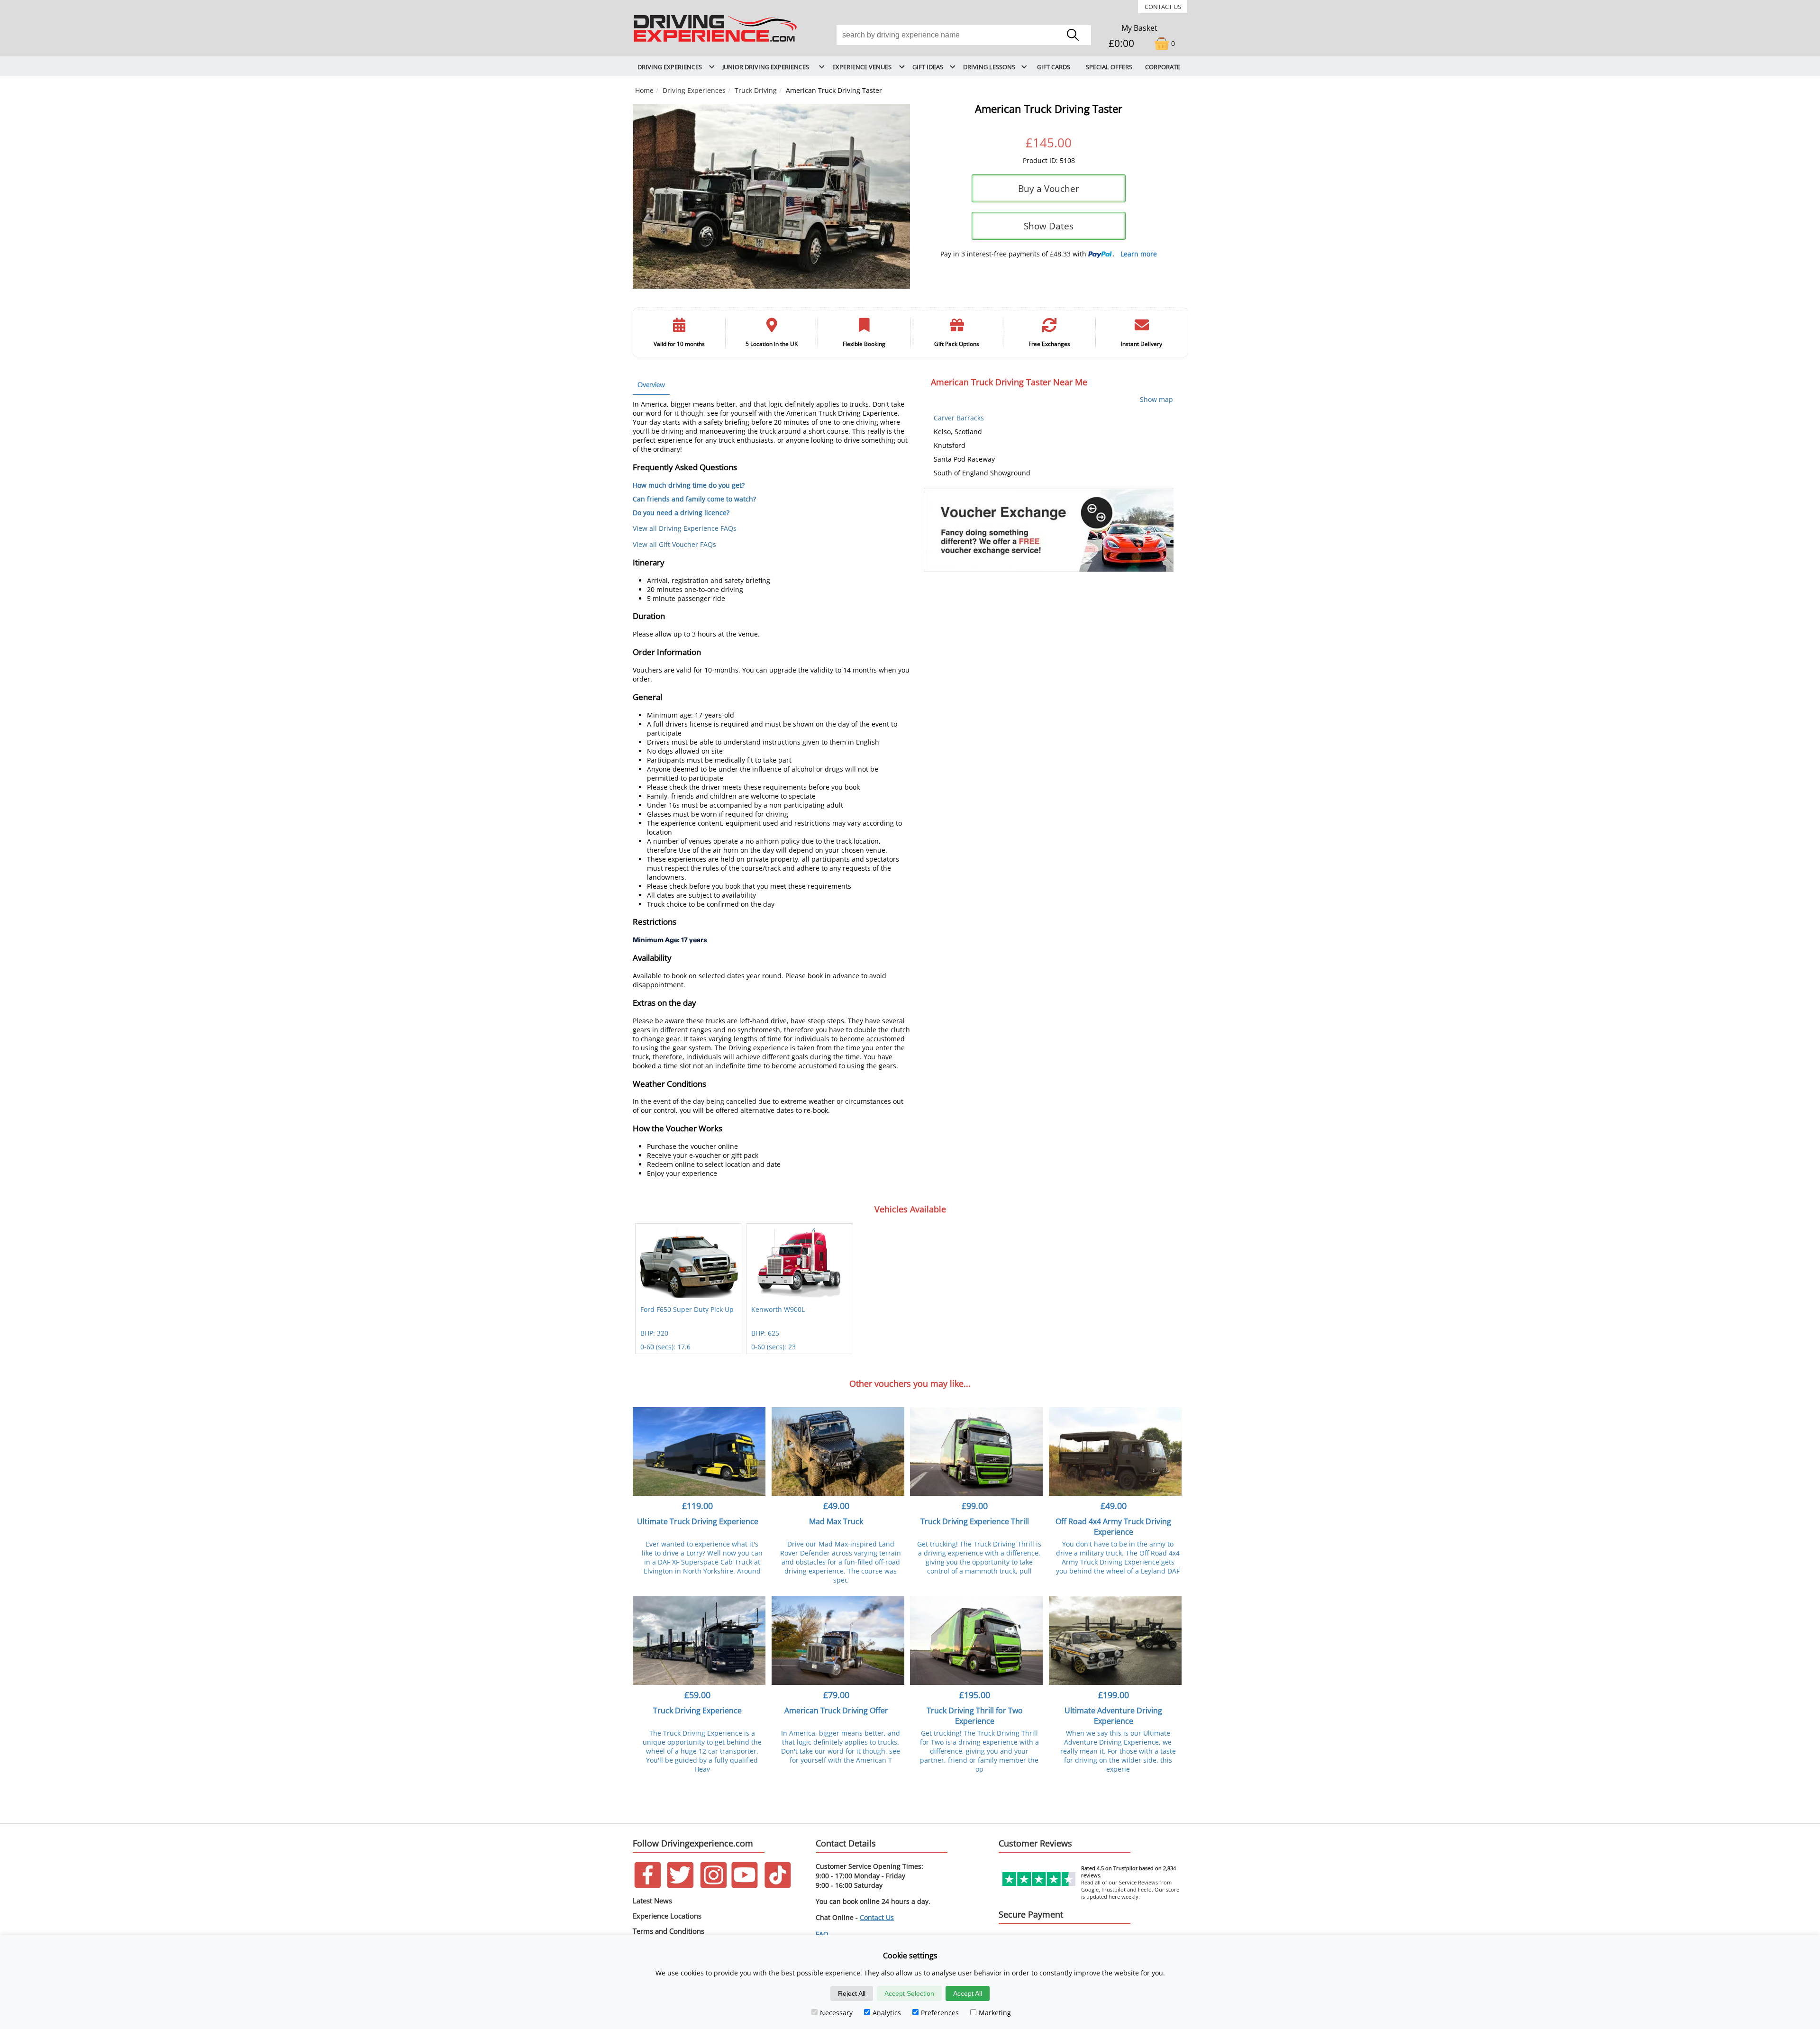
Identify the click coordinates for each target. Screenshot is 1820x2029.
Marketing (995, 2013)
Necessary (836, 2013)
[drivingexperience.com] (716, 42)
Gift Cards (1054, 67)
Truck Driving (756, 90)
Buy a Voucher (1049, 188)
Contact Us (1163, 7)
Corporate (1163, 67)
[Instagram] (714, 1886)
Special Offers (1109, 67)
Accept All (968, 1993)
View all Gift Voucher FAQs (674, 544)
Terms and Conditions (669, 1931)
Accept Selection (909, 1993)
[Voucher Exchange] (1049, 530)
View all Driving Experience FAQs (685, 528)
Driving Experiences (694, 90)
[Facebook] (648, 1886)
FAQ (822, 1934)
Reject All (852, 1993)
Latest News (652, 1901)
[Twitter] (680, 1886)
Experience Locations (667, 1916)
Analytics (887, 2013)
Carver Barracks (959, 418)
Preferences (940, 2013)
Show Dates (1049, 226)
